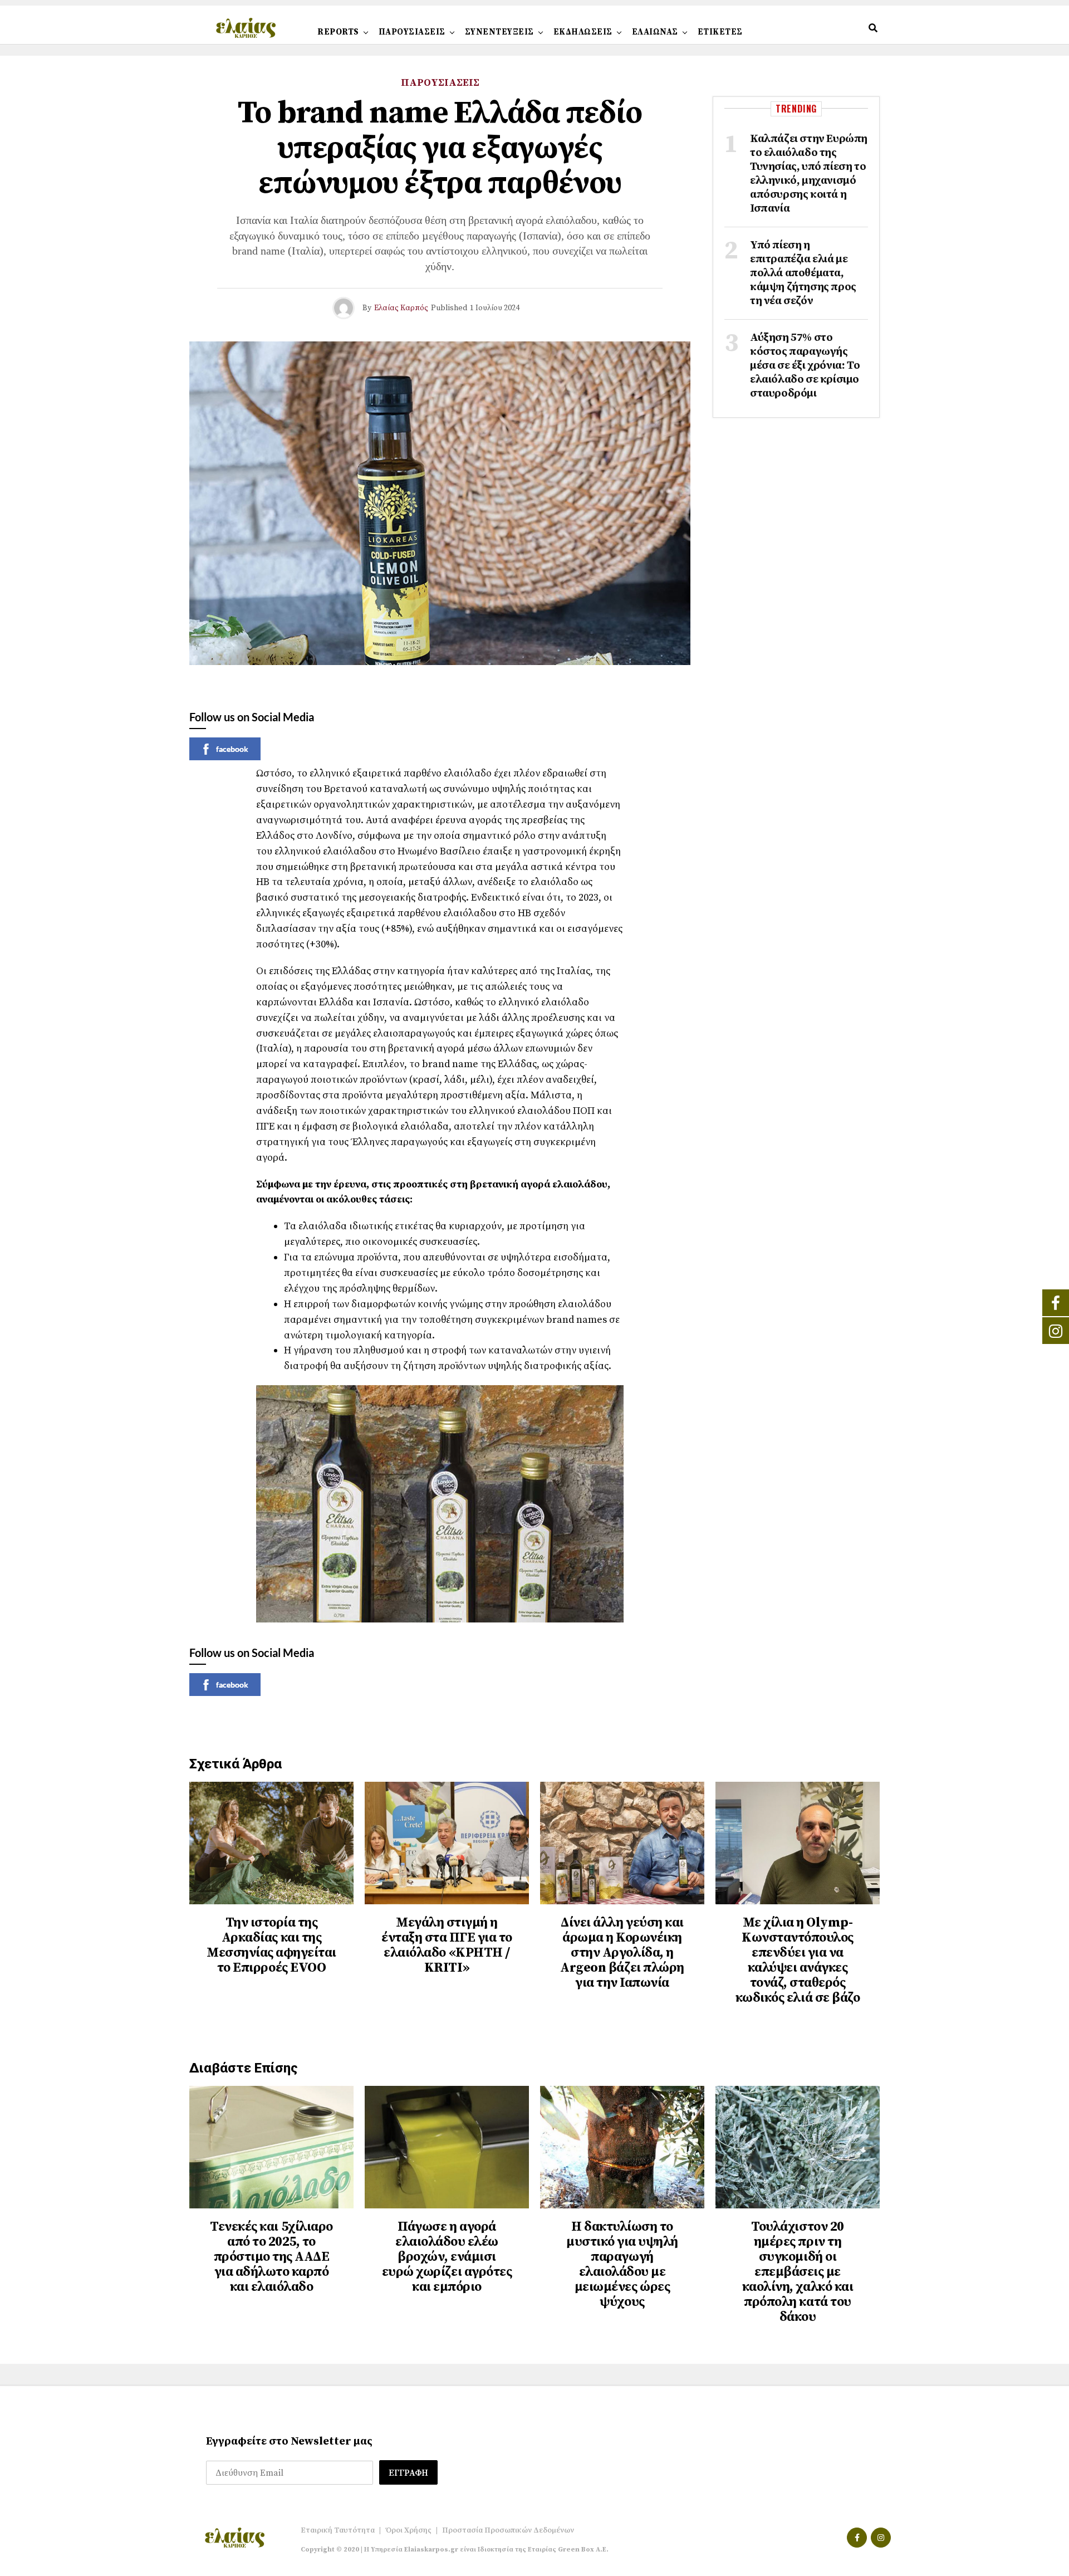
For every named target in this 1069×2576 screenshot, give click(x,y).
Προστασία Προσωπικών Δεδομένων (508, 2530)
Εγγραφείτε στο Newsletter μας (289, 2441)
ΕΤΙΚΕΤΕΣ (720, 32)
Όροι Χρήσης (408, 2530)
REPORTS (338, 32)
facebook (232, 749)
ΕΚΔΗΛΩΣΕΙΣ (583, 32)
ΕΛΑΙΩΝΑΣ (655, 32)
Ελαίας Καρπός (401, 308)
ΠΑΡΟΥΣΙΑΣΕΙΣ (412, 32)
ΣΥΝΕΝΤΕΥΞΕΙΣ (499, 32)
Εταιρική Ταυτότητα (338, 2530)
